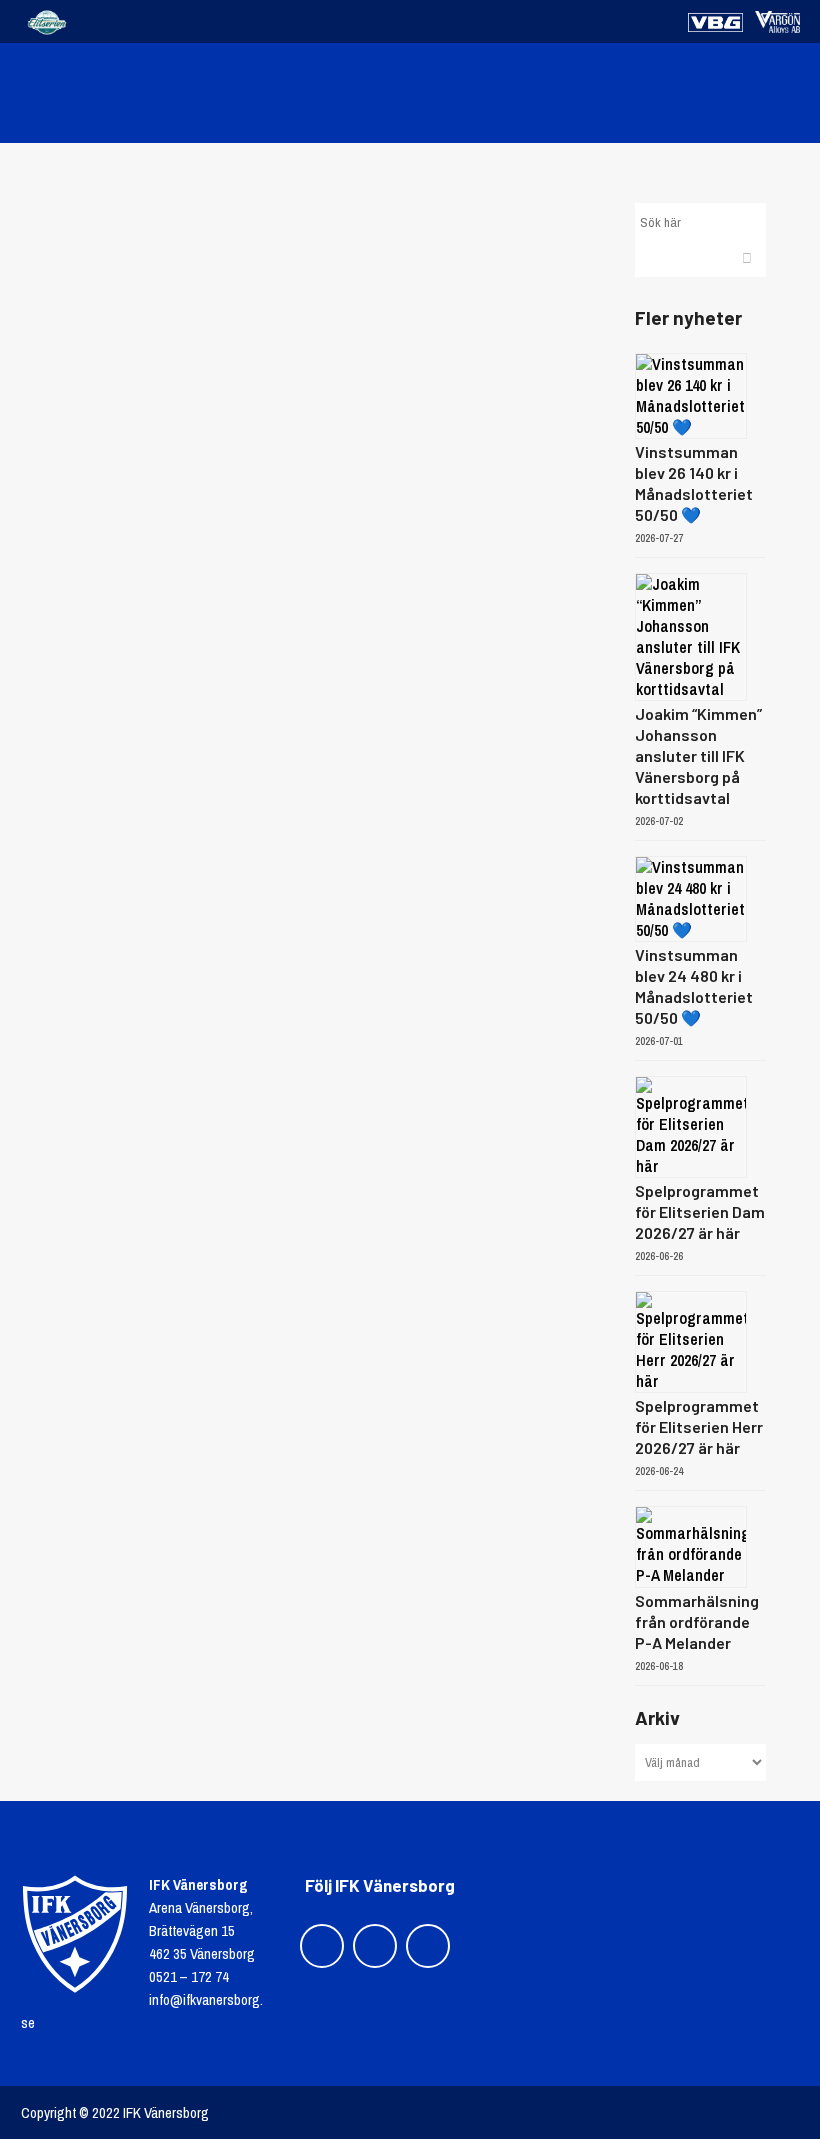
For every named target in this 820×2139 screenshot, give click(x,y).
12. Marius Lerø (313, 267)
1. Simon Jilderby (313, 407)
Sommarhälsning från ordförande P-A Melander (697, 1621)
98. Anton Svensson (312, 337)
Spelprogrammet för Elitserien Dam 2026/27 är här (700, 1211)
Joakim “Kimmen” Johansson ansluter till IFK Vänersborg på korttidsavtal (698, 755)
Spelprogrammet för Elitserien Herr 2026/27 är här (699, 1426)
